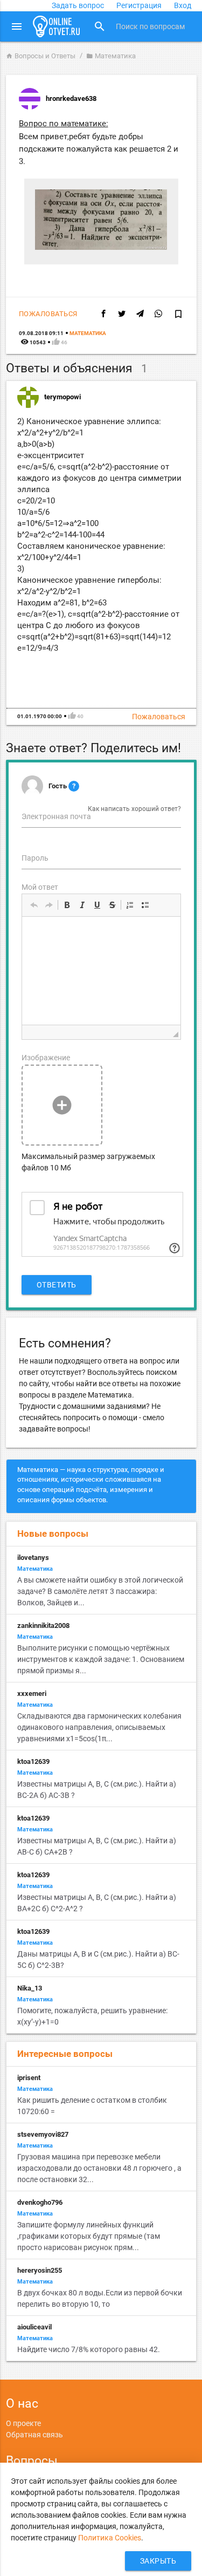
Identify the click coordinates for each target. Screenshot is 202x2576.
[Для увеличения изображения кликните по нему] (101, 247)
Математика (111, 56)
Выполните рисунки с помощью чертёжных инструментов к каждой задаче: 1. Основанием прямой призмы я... (101, 1659)
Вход (183, 5)
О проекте (23, 2423)
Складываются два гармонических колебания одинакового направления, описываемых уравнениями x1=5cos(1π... (99, 1727)
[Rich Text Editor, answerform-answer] (101, 971)
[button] (34, 905)
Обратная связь (34, 2435)
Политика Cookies (110, 2538)
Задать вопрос (78, 5)
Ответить (57, 1285)
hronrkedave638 (71, 98)
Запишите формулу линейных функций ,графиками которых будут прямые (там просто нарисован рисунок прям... (89, 2236)
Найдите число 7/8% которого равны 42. (89, 2349)
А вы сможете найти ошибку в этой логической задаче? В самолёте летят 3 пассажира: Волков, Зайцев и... (100, 1591)
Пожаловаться (48, 314)
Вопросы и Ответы (41, 56)
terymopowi (62, 397)
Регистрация (139, 5)
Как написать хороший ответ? (134, 809)
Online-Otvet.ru (57, 26)
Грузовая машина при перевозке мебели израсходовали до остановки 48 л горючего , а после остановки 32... (99, 2168)
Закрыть (158, 2561)
